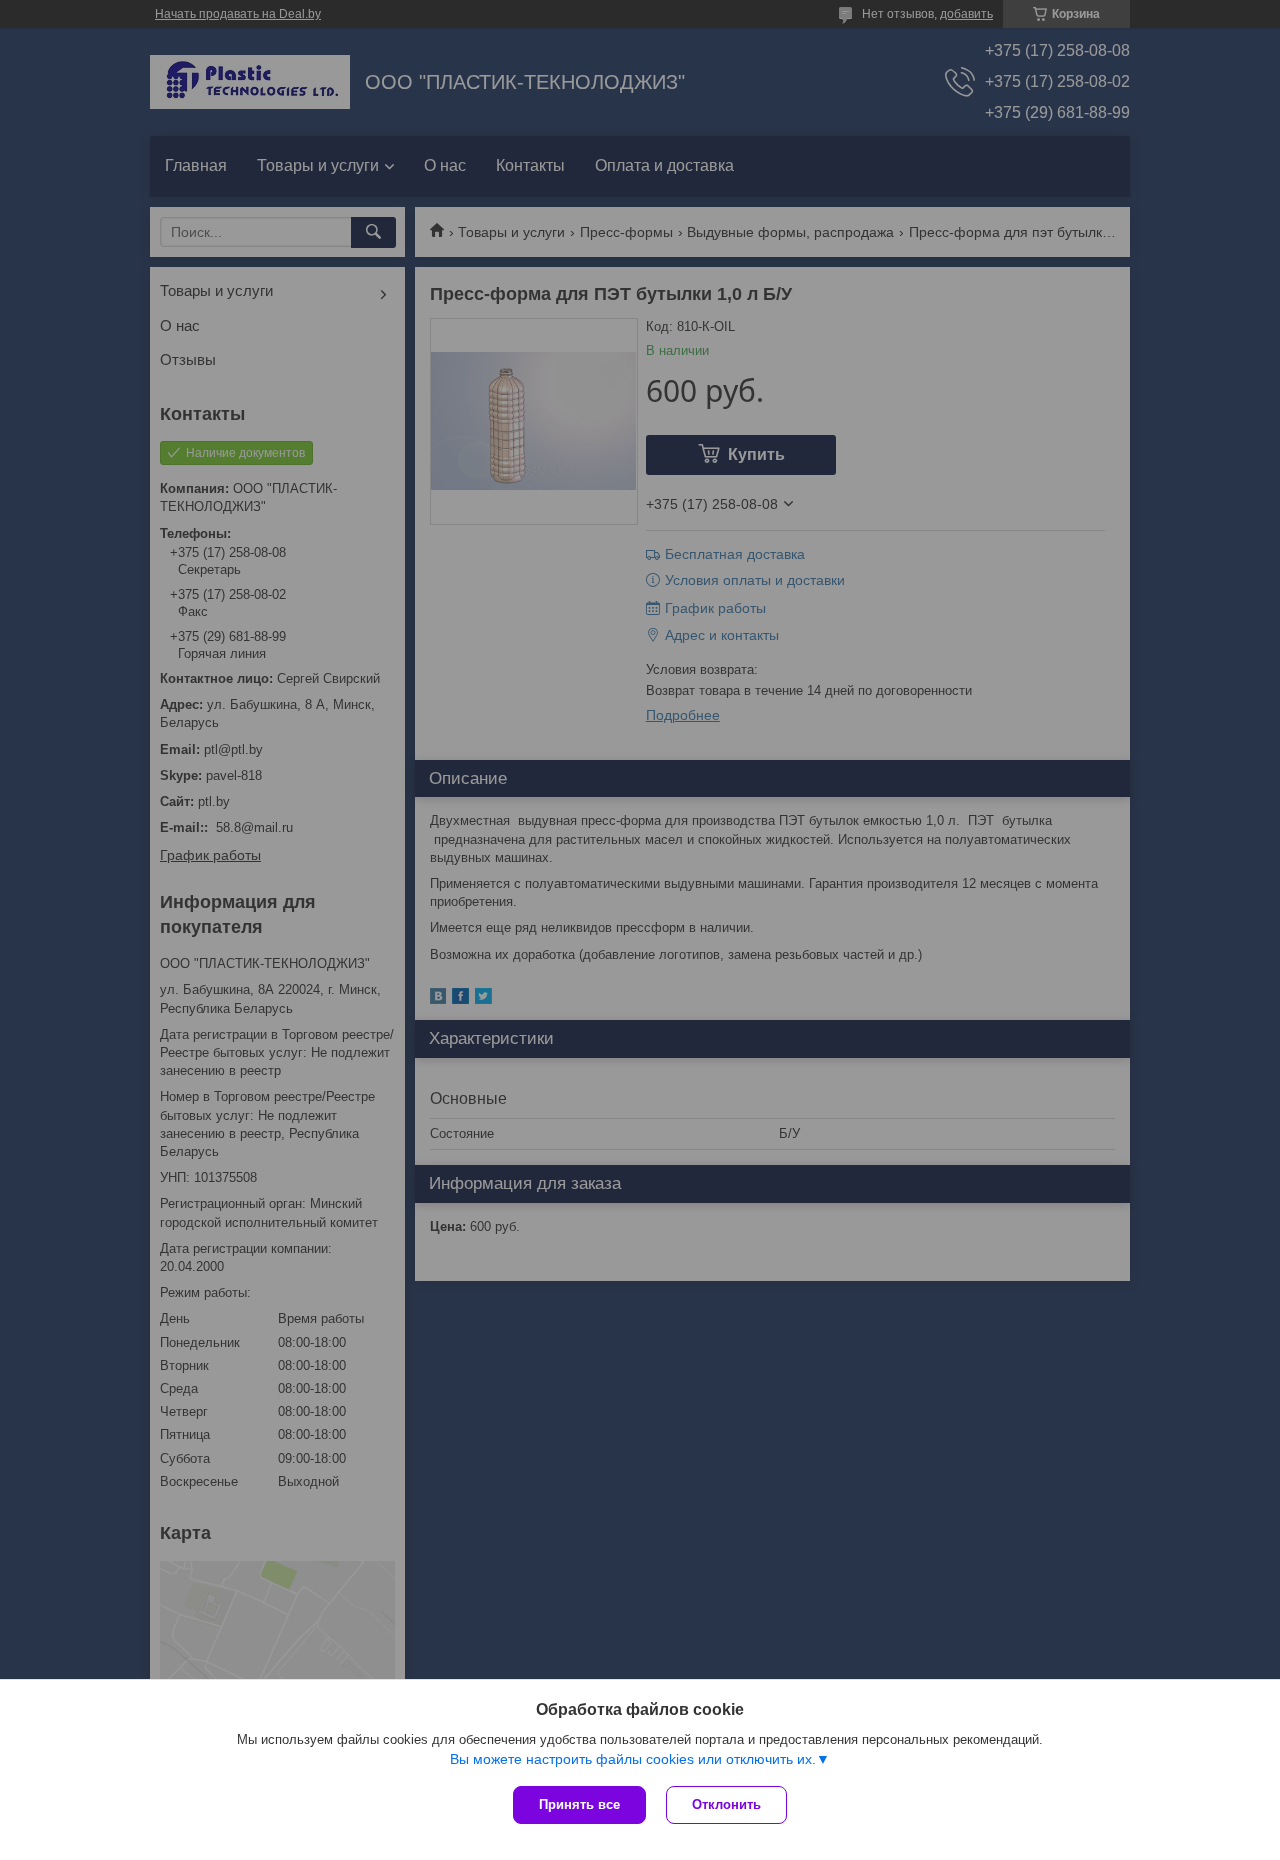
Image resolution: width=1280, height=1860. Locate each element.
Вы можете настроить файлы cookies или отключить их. (633, 1759)
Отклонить (726, 1804)
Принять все (579, 1804)
